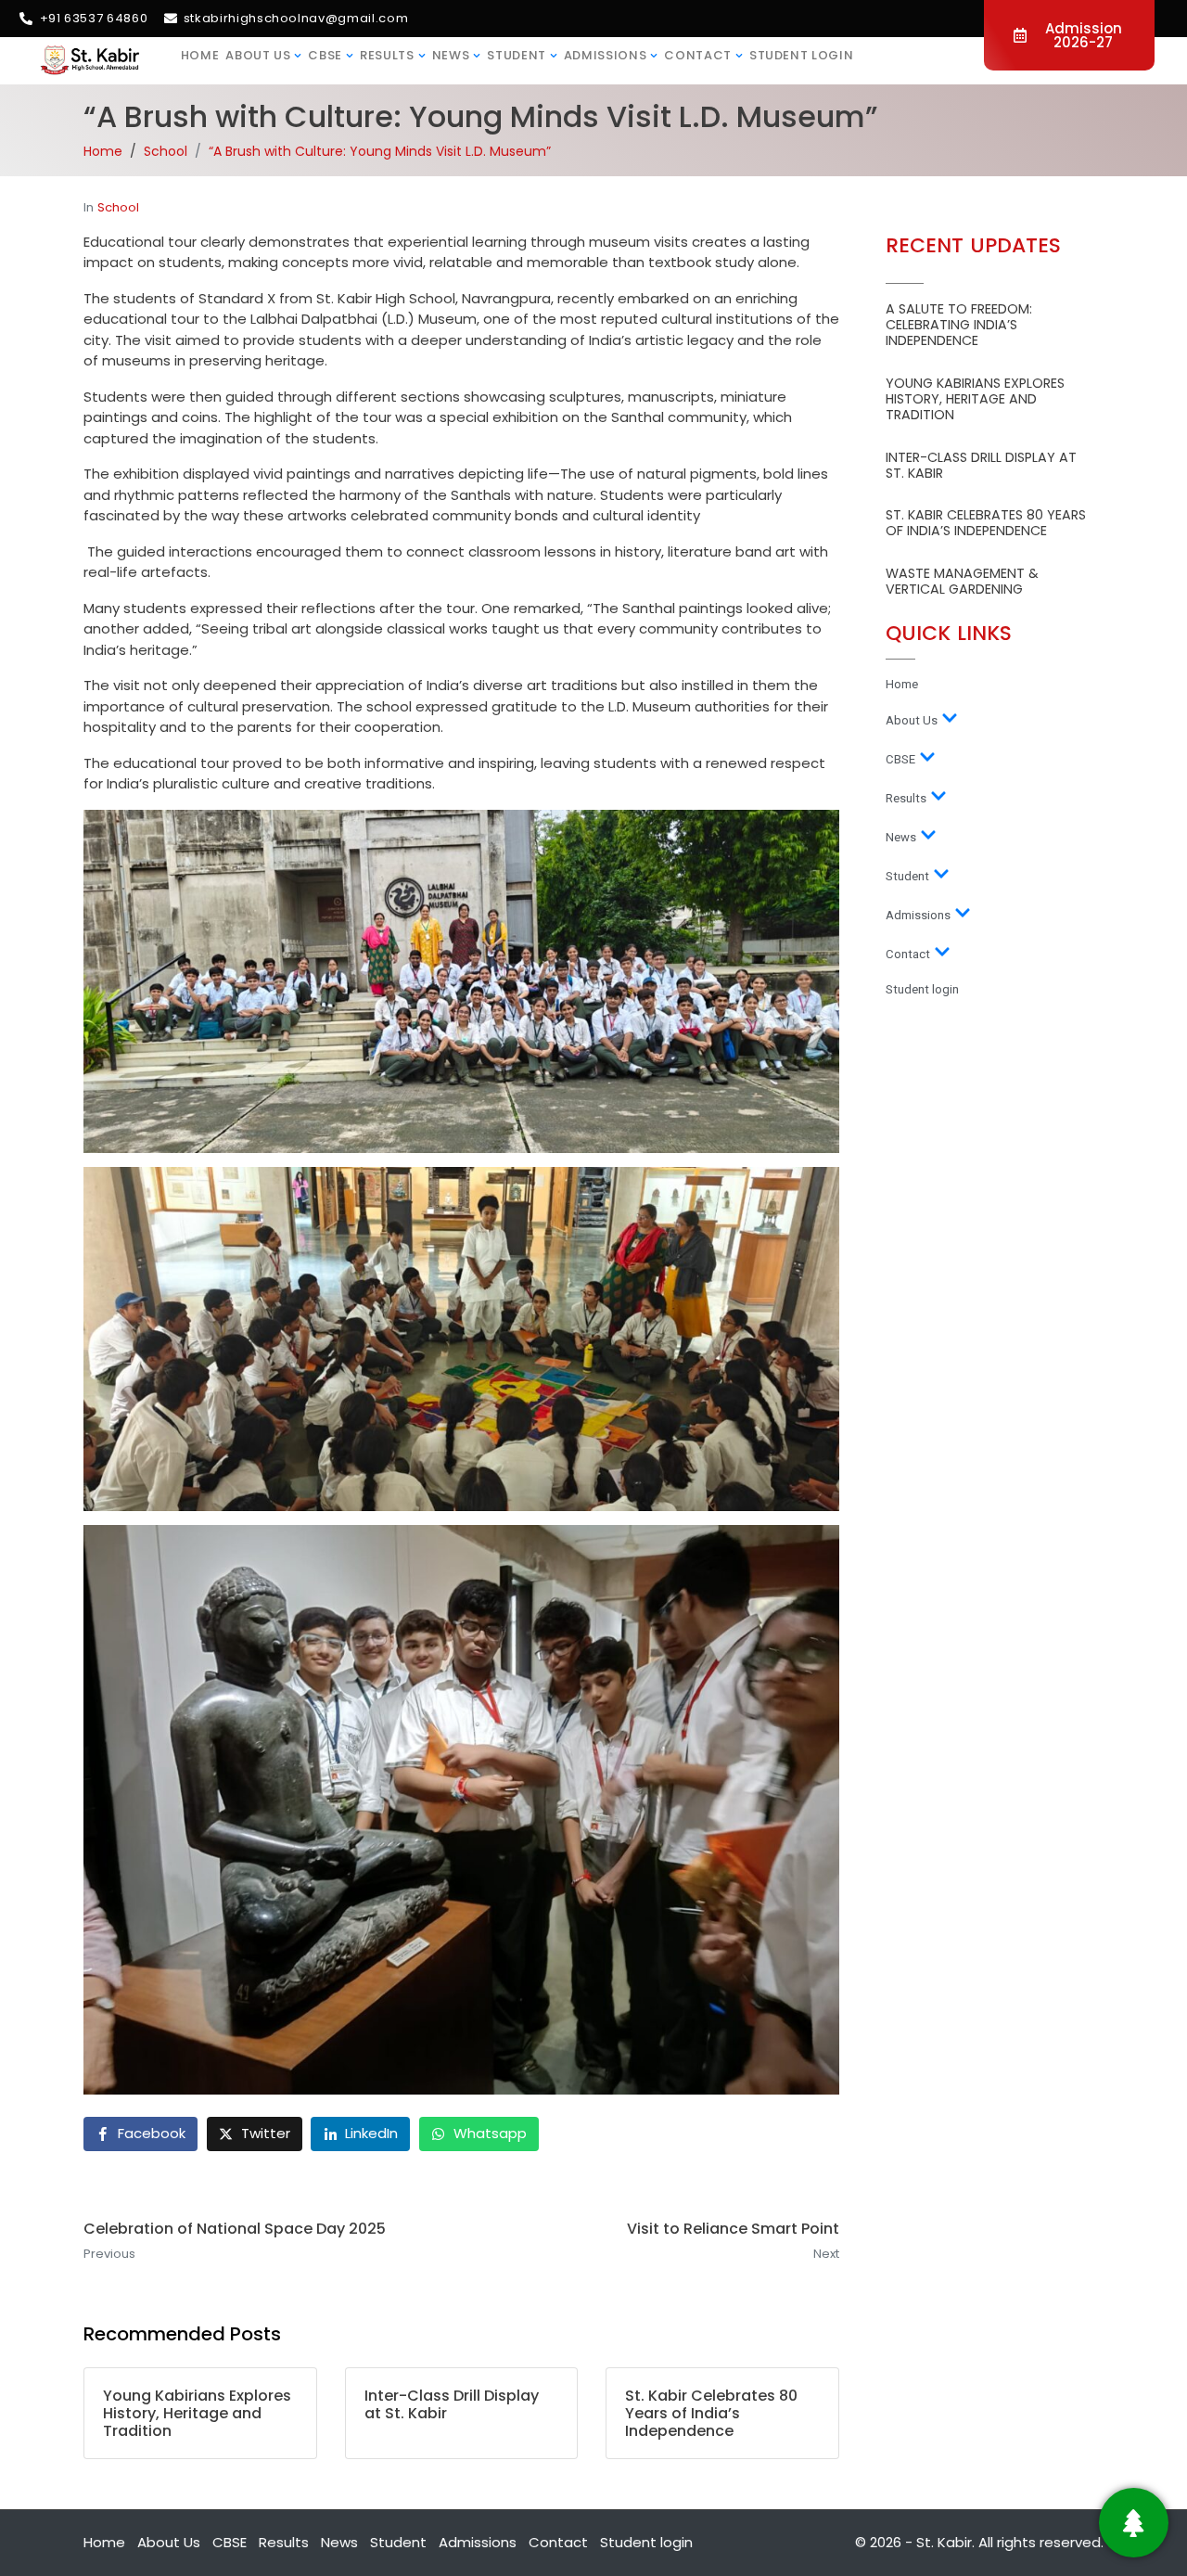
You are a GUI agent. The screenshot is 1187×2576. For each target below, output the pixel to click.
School (118, 207)
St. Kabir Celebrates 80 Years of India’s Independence (986, 523)
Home (200, 55)
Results (387, 55)
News (451, 55)
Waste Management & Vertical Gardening (962, 581)
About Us (258, 55)
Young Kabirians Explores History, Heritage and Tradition (975, 399)
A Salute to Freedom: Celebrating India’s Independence (959, 325)
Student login (801, 55)
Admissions (606, 55)
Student (517, 55)
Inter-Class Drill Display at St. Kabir (981, 465)
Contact (698, 55)
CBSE (325, 55)
